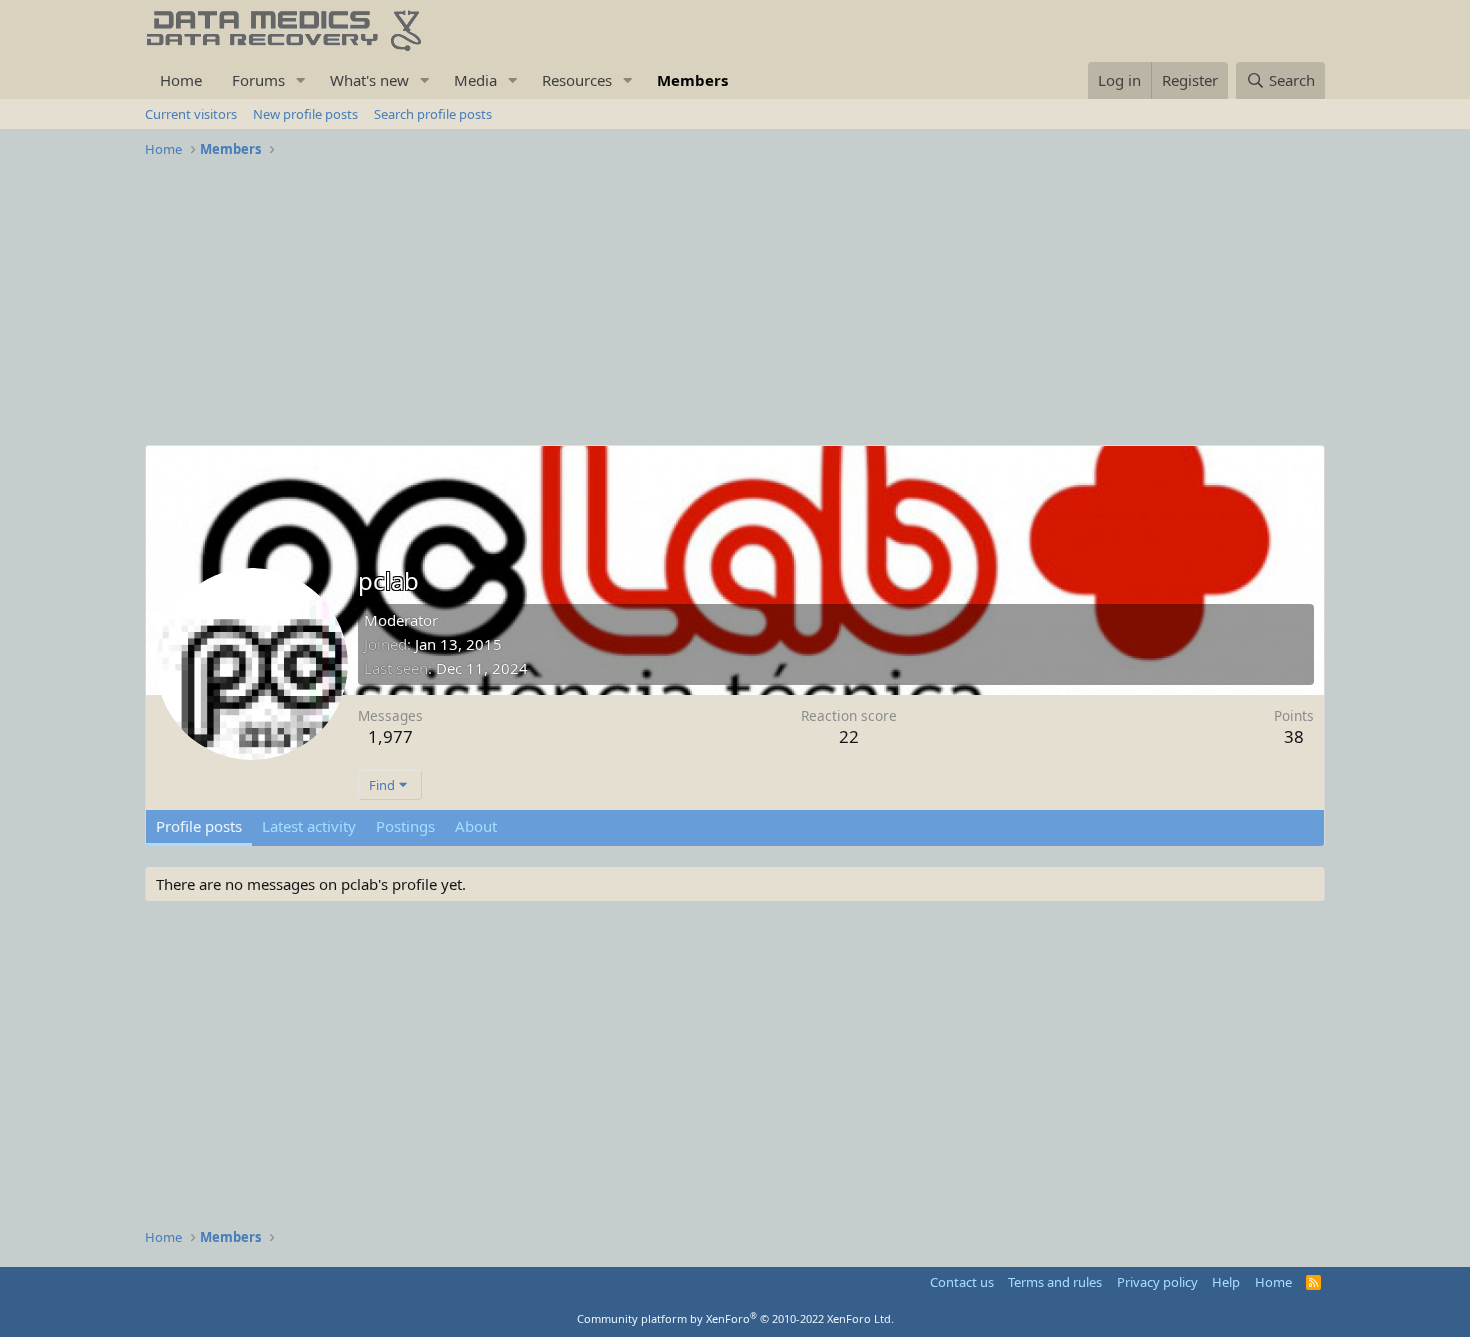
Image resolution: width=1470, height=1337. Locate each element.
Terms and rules (1055, 1282)
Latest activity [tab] (309, 826)
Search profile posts (433, 114)
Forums (258, 80)
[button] (301, 80)
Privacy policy (1157, 1282)
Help (1226, 1282)
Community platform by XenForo (735, 1318)
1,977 (390, 736)
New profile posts (305, 114)
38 (1294, 736)
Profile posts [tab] (199, 826)
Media (475, 80)
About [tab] (476, 826)
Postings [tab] (405, 826)
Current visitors (191, 114)
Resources (577, 80)
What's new (369, 80)
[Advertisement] (735, 305)
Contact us (962, 1282)
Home (181, 80)
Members (692, 80)
